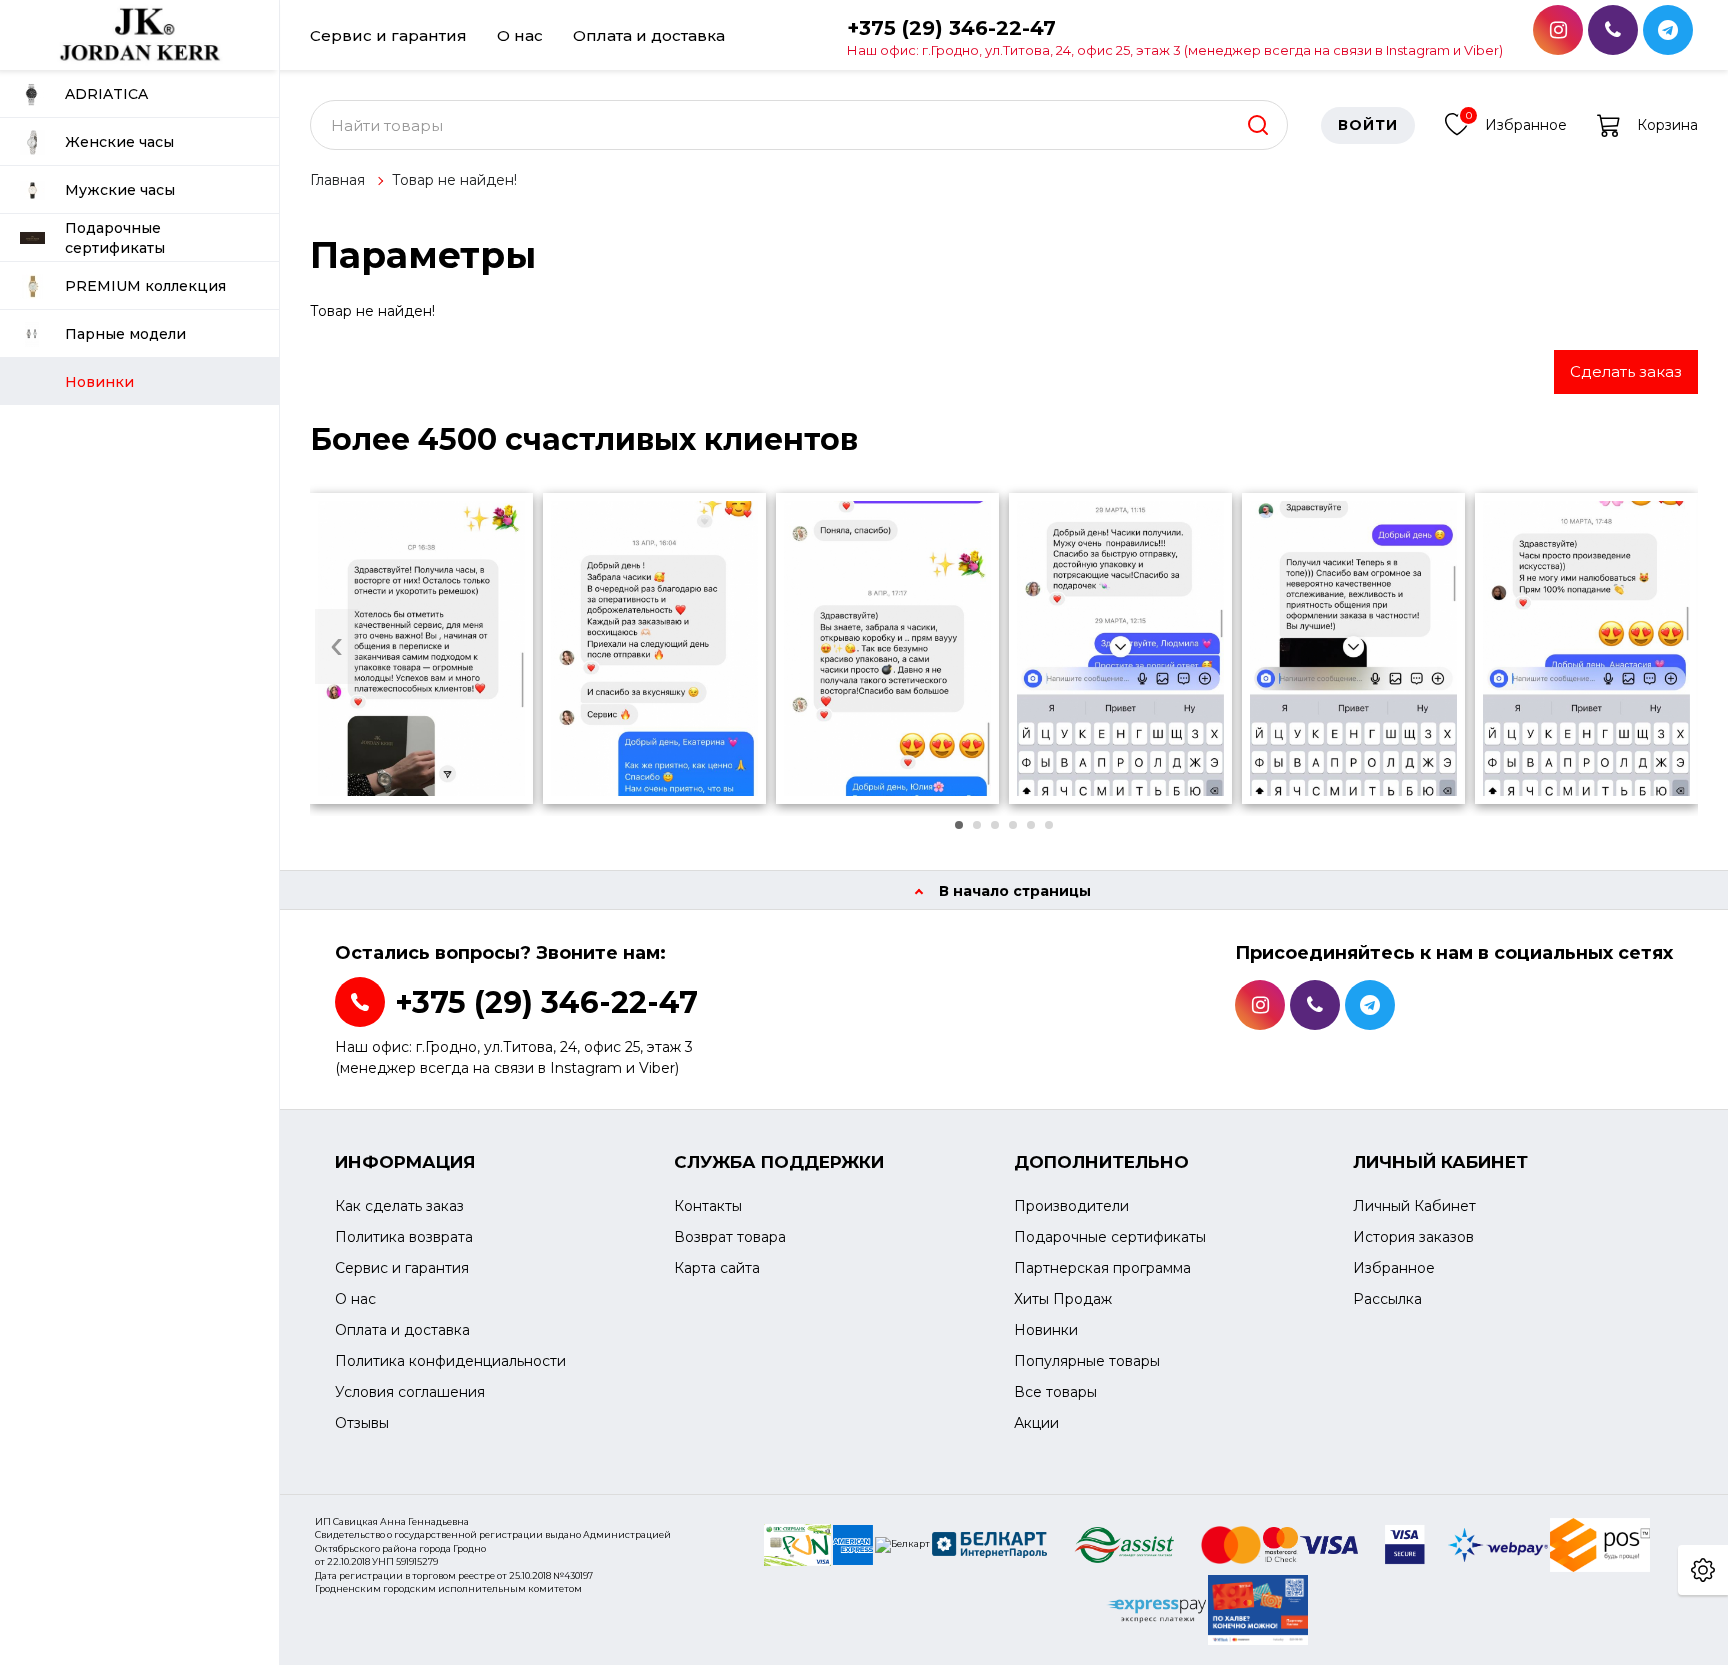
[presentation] (336, 646)
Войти (1368, 125)
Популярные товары (1087, 1361)
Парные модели (125, 334)
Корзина (1667, 125)
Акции (1036, 1423)
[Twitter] (1668, 30)
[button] (959, 825)
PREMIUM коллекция (145, 286)
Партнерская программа (1102, 1268)
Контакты (708, 1206)
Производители (1071, 1206)
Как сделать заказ (399, 1206)
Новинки (1046, 1330)
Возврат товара (730, 1237)
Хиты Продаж (1063, 1299)
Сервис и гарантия (388, 35)
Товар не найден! (454, 180)
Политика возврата (404, 1237)
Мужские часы (120, 190)
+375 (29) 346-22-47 (1175, 36)
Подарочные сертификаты (115, 238)
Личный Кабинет (1414, 1206)
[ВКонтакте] (1613, 30)
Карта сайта (717, 1268)
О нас (520, 35)
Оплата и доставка (649, 35)
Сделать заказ (1626, 371)
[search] (1258, 125)
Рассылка (1387, 1299)
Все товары (1055, 1392)
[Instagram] (1558, 30)
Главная (337, 180)
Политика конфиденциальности (450, 1361)
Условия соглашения (410, 1392)
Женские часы (119, 142)
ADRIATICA (106, 94)
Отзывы (362, 1423)
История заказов (1413, 1237)
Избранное (1516, 122)
